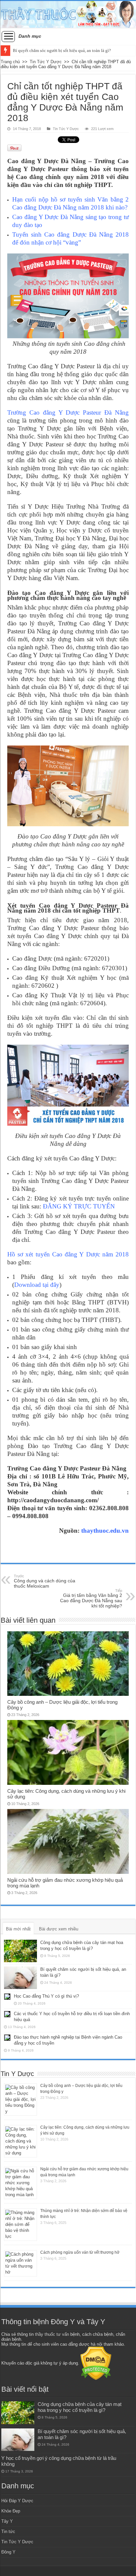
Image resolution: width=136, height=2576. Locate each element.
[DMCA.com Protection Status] (96, 2363)
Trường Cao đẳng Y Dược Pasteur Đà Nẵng (68, 412)
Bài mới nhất (18, 1929)
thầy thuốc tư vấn (52, 2334)
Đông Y (8, 2552)
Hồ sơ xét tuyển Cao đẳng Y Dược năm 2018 (68, 1254)
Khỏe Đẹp (11, 2511)
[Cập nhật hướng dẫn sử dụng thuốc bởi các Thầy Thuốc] (68, 14)
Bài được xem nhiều (59, 1929)
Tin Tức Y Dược (46, 62)
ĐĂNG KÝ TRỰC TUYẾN (79, 1206)
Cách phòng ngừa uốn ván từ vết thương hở (80, 2252)
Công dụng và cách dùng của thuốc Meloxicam (45, 1581)
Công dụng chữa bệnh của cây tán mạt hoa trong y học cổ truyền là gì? (80, 2407)
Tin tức (8, 2531)
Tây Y (7, 2521)
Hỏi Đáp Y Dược (17, 2501)
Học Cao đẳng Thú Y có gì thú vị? (46, 1996)
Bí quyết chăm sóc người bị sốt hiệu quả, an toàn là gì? (62, 50)
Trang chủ (10, 62)
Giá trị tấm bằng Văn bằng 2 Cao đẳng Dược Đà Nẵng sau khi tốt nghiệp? (91, 1599)
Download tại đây (37, 1285)
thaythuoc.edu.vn (105, 1531)
